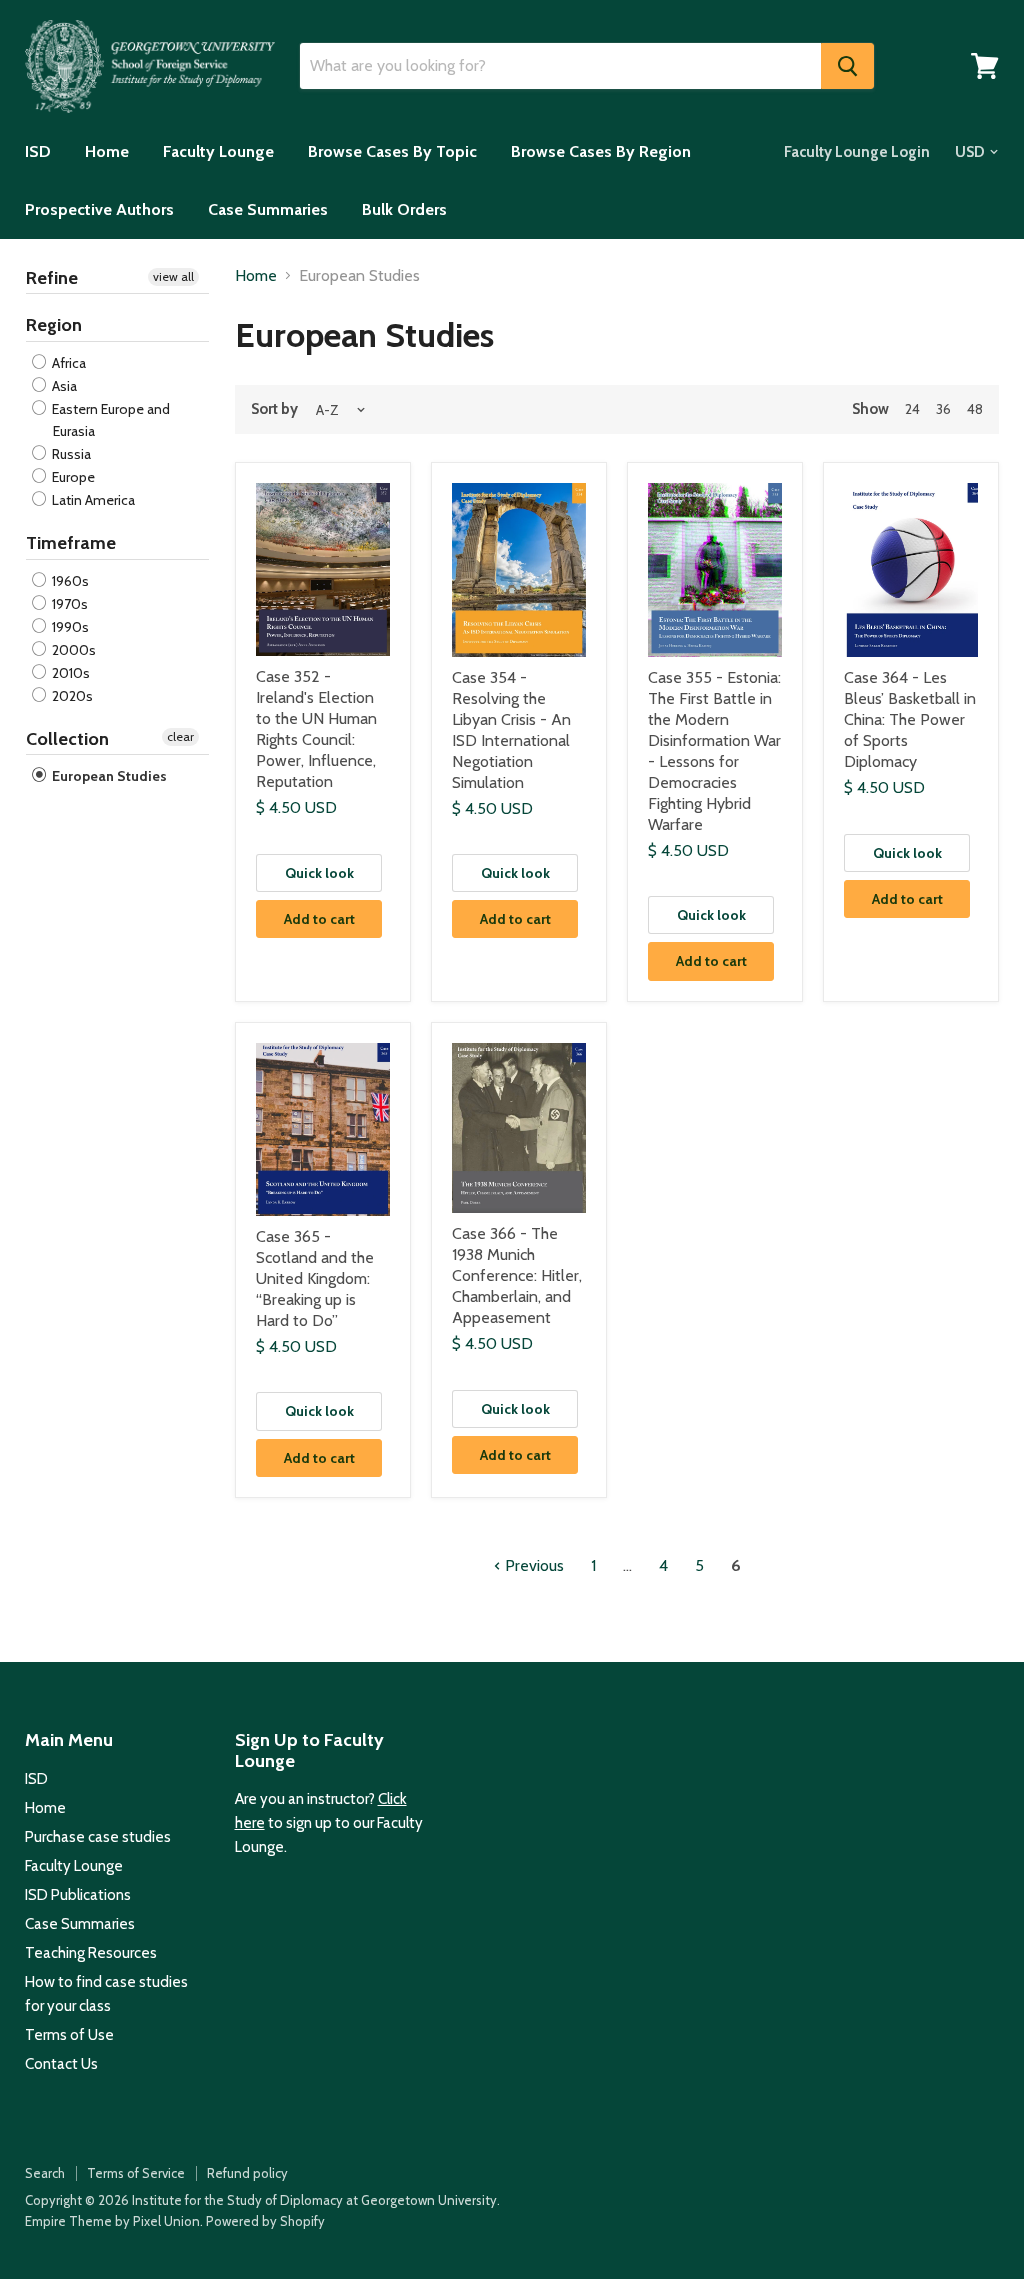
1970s (68, 604)
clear (180, 736)
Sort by (274, 409)
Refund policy (247, 2173)
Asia (63, 386)
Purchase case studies (98, 1837)
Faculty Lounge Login (857, 152)
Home (107, 151)
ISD (38, 151)
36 (943, 409)
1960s (69, 581)
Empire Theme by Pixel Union (112, 2221)
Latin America (92, 500)
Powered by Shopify (265, 2221)
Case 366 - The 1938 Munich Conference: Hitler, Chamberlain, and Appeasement (517, 1275)
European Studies (108, 776)
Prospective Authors (99, 209)
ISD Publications (78, 1895)
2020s (71, 696)
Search (45, 2173)
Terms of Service (136, 2173)
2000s (72, 650)
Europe (72, 477)
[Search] (847, 66)
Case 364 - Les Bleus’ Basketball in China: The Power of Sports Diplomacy (910, 719)
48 (975, 409)
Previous (532, 1565)
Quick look (319, 873)
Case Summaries (268, 209)
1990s (69, 627)
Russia (70, 454)
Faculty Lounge (218, 151)
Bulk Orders (404, 209)
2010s (69, 673)
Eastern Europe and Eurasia (109, 420)
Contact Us (61, 2064)
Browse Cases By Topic (392, 151)
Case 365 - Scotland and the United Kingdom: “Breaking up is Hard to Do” (315, 1278)
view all (173, 276)
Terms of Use (69, 2035)
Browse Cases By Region (601, 151)
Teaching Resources (91, 1953)
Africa (67, 363)
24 (912, 409)
